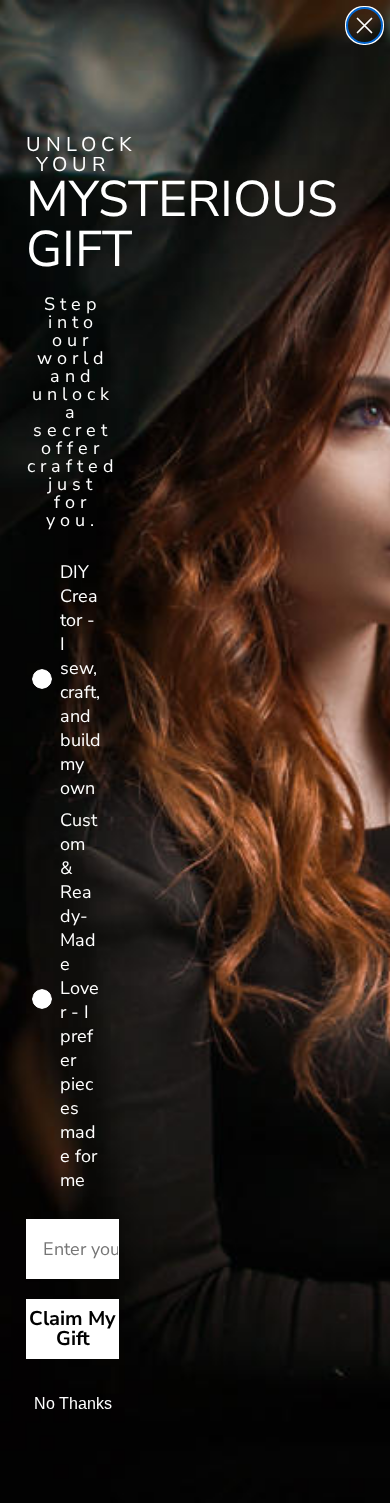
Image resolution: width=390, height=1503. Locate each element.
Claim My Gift (72, 1328)
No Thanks (73, 1403)
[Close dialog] (364, 25)
